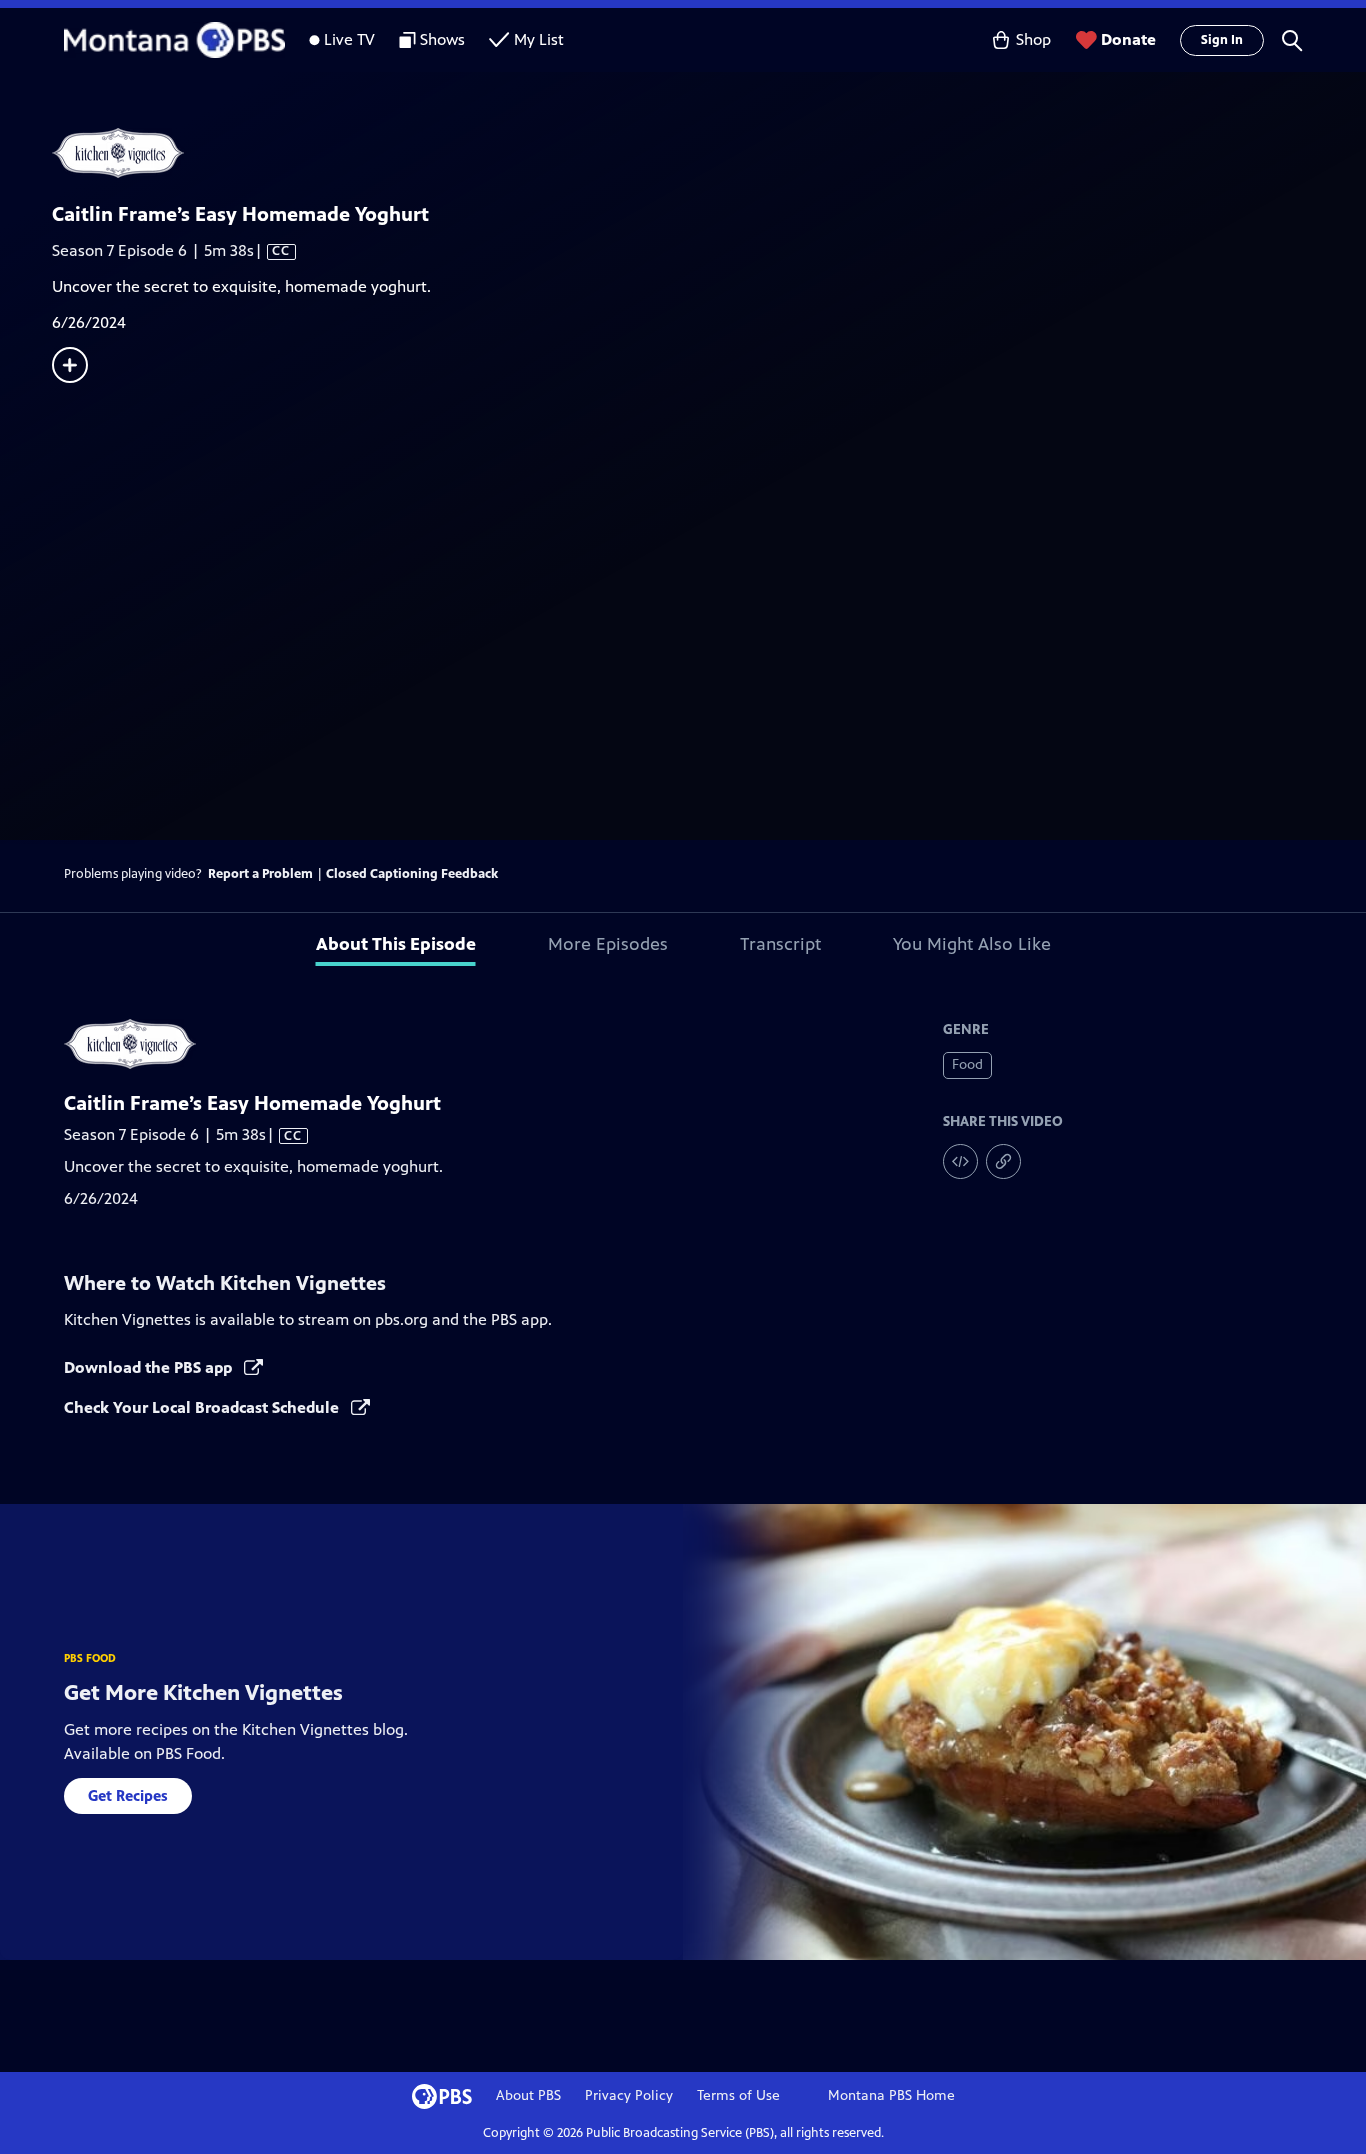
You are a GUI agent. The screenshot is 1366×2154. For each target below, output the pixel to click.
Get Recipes (128, 1795)
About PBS (528, 2095)
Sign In (1222, 40)
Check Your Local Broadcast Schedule (203, 1407)
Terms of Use (738, 2095)
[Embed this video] (960, 1161)
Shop (1033, 39)
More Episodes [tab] (608, 944)
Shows (442, 39)
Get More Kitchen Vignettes (203, 1692)
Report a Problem (260, 874)
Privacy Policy (629, 2095)
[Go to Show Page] (709, 153)
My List (539, 39)
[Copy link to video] (1003, 1161)
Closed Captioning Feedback (412, 874)
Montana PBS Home (891, 2095)
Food (967, 1064)
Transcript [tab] (780, 944)
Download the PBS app (150, 1367)
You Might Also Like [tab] (972, 944)
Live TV (349, 39)
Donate (1128, 39)
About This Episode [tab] (396, 944)
